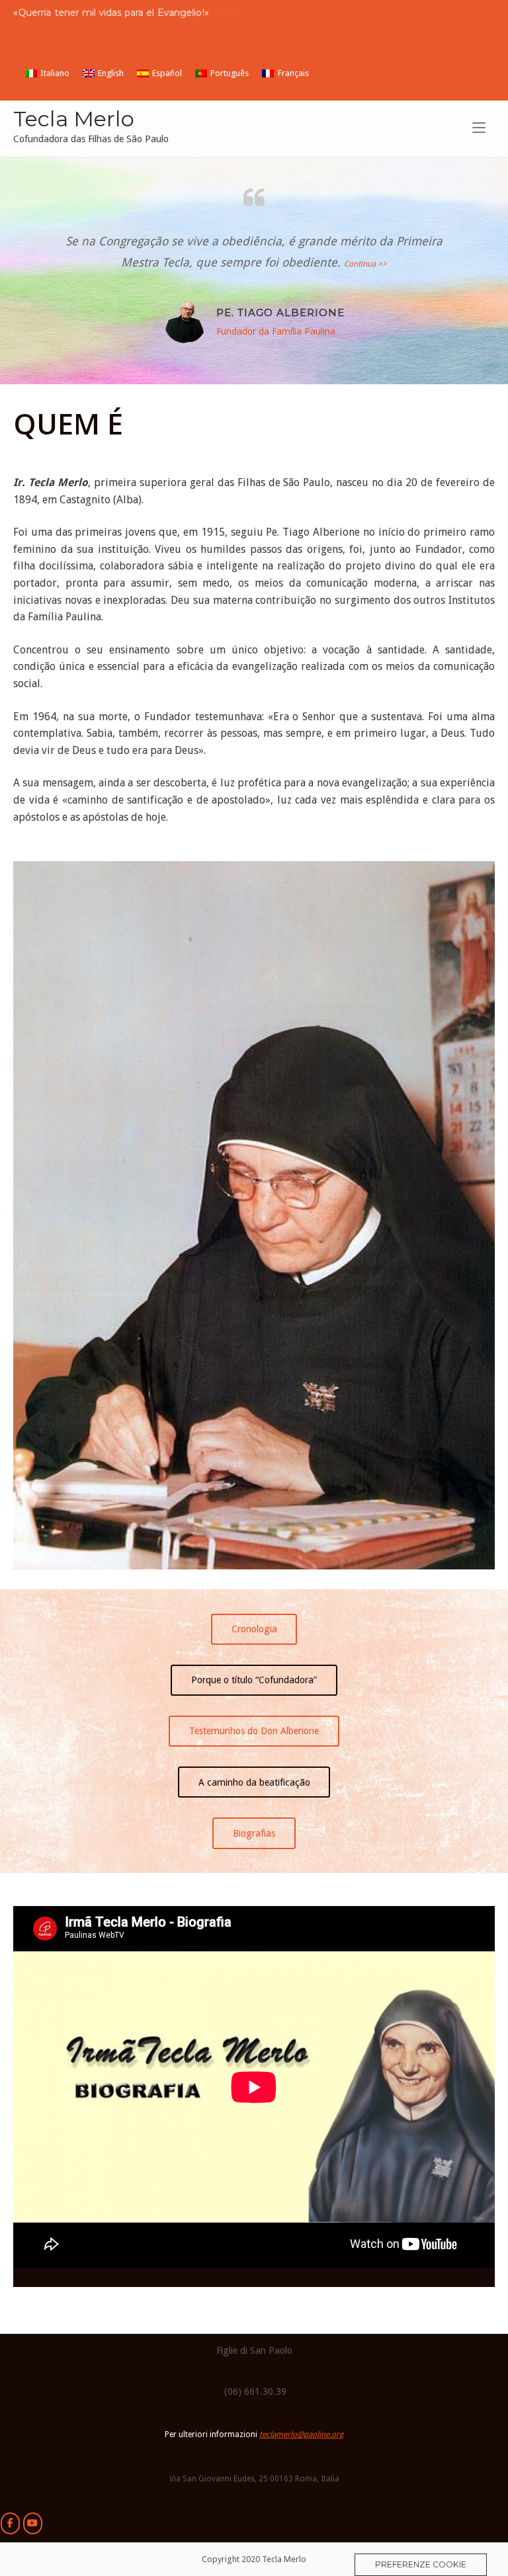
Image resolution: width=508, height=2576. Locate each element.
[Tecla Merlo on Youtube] (33, 2523)
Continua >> (365, 264)
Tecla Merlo (74, 119)
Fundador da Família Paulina (276, 331)
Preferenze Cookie (421, 2564)
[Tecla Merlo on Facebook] (10, 2523)
